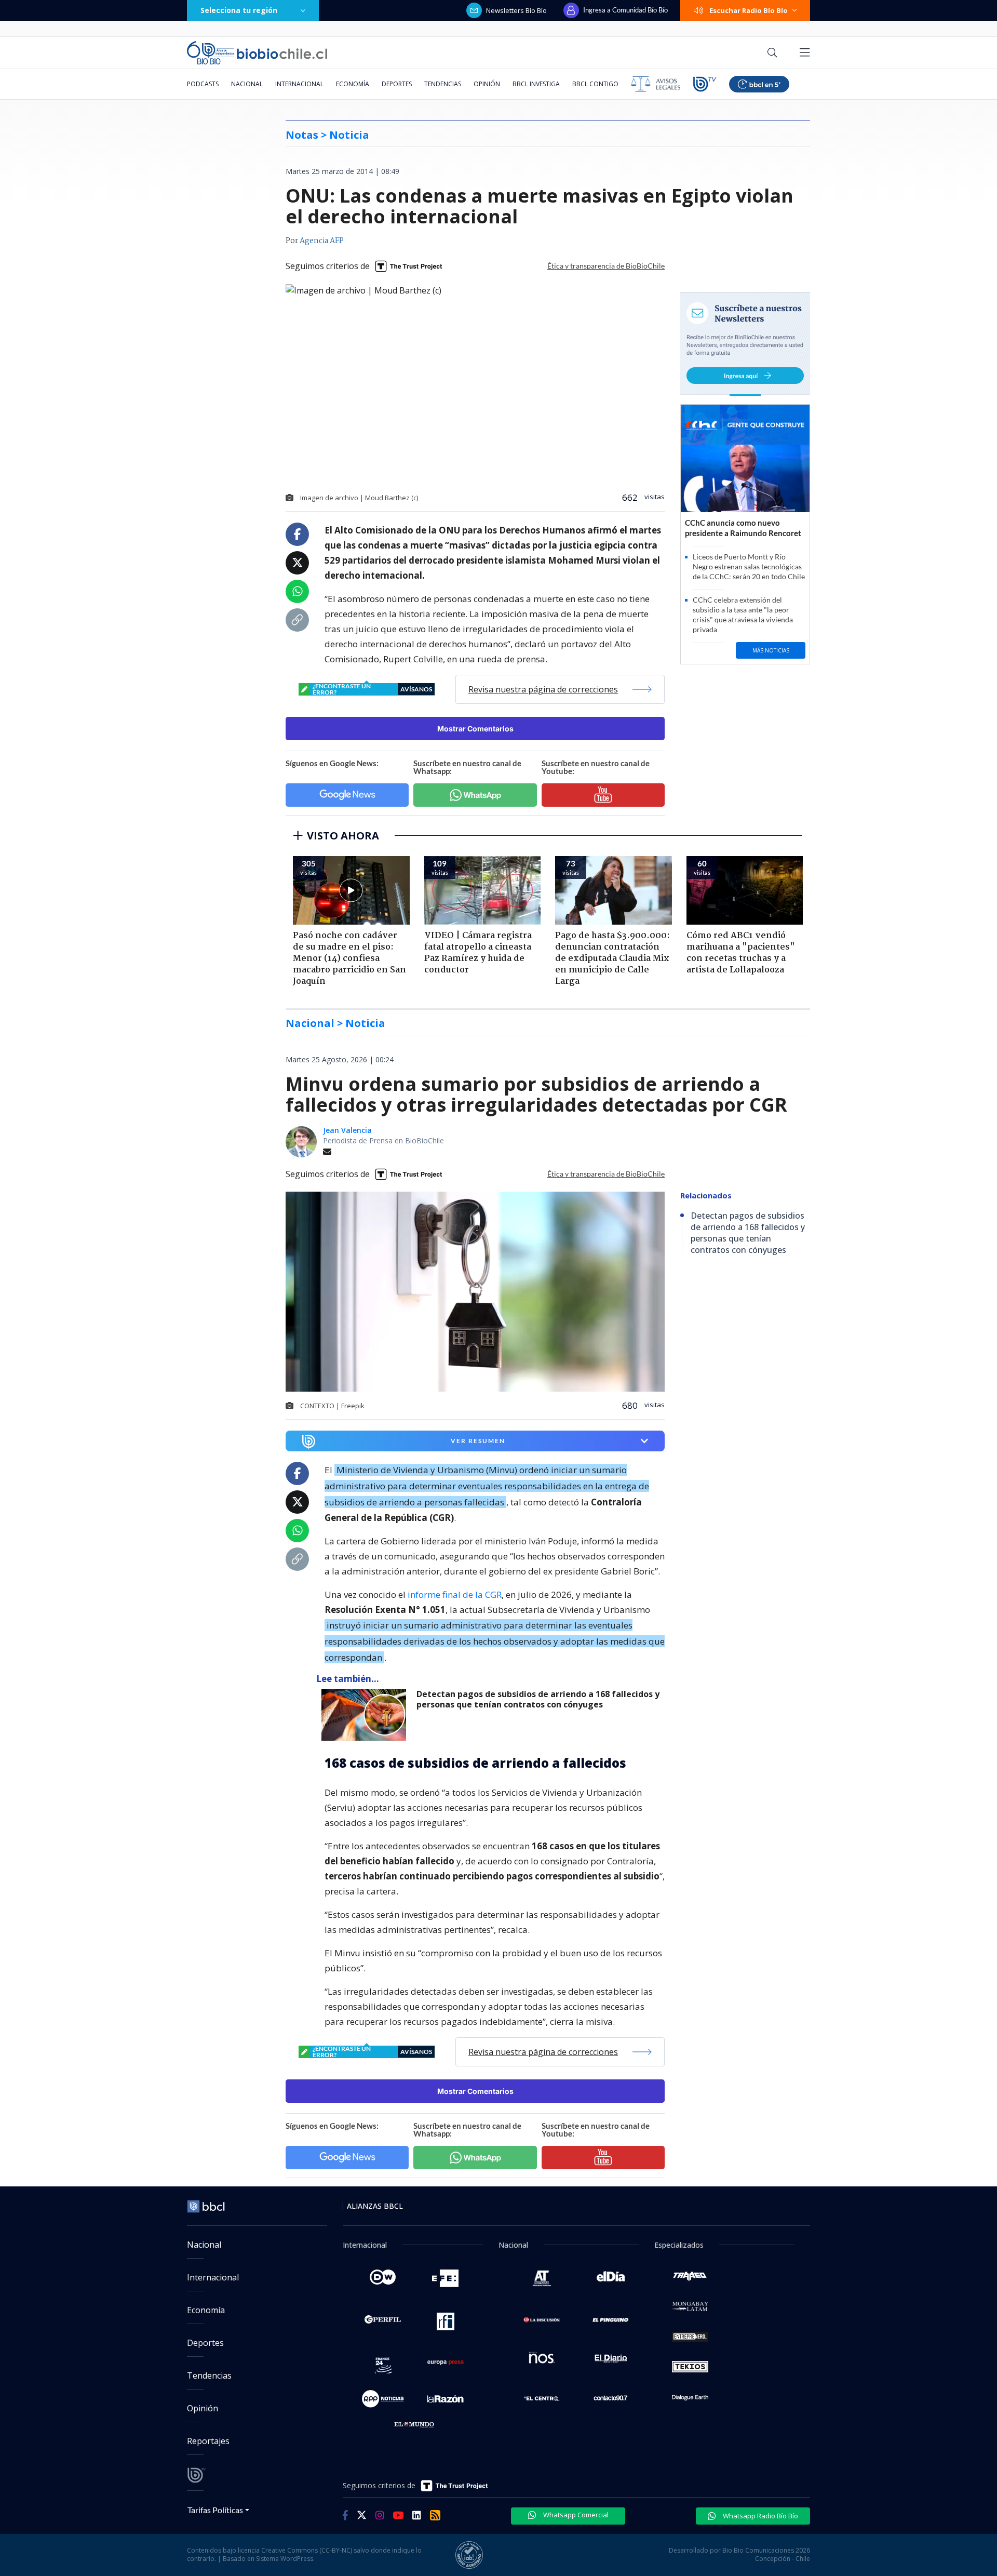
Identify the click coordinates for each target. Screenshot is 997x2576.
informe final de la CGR (455, 1594)
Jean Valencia (347, 1130)
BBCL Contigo (595, 84)
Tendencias (443, 84)
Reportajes (208, 2441)
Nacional (247, 84)
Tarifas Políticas (215, 2510)
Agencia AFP (322, 241)
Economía (353, 84)
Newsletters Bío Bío (516, 10)
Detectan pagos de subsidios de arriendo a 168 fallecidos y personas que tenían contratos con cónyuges (538, 1699)
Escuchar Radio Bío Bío (749, 10)
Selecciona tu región (239, 10)
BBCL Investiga (536, 84)
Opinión (487, 84)
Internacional (299, 84)
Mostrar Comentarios (475, 729)
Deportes (397, 84)
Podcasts (203, 84)
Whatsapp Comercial (575, 2515)
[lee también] (366, 1715)
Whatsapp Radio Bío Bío (760, 2516)
